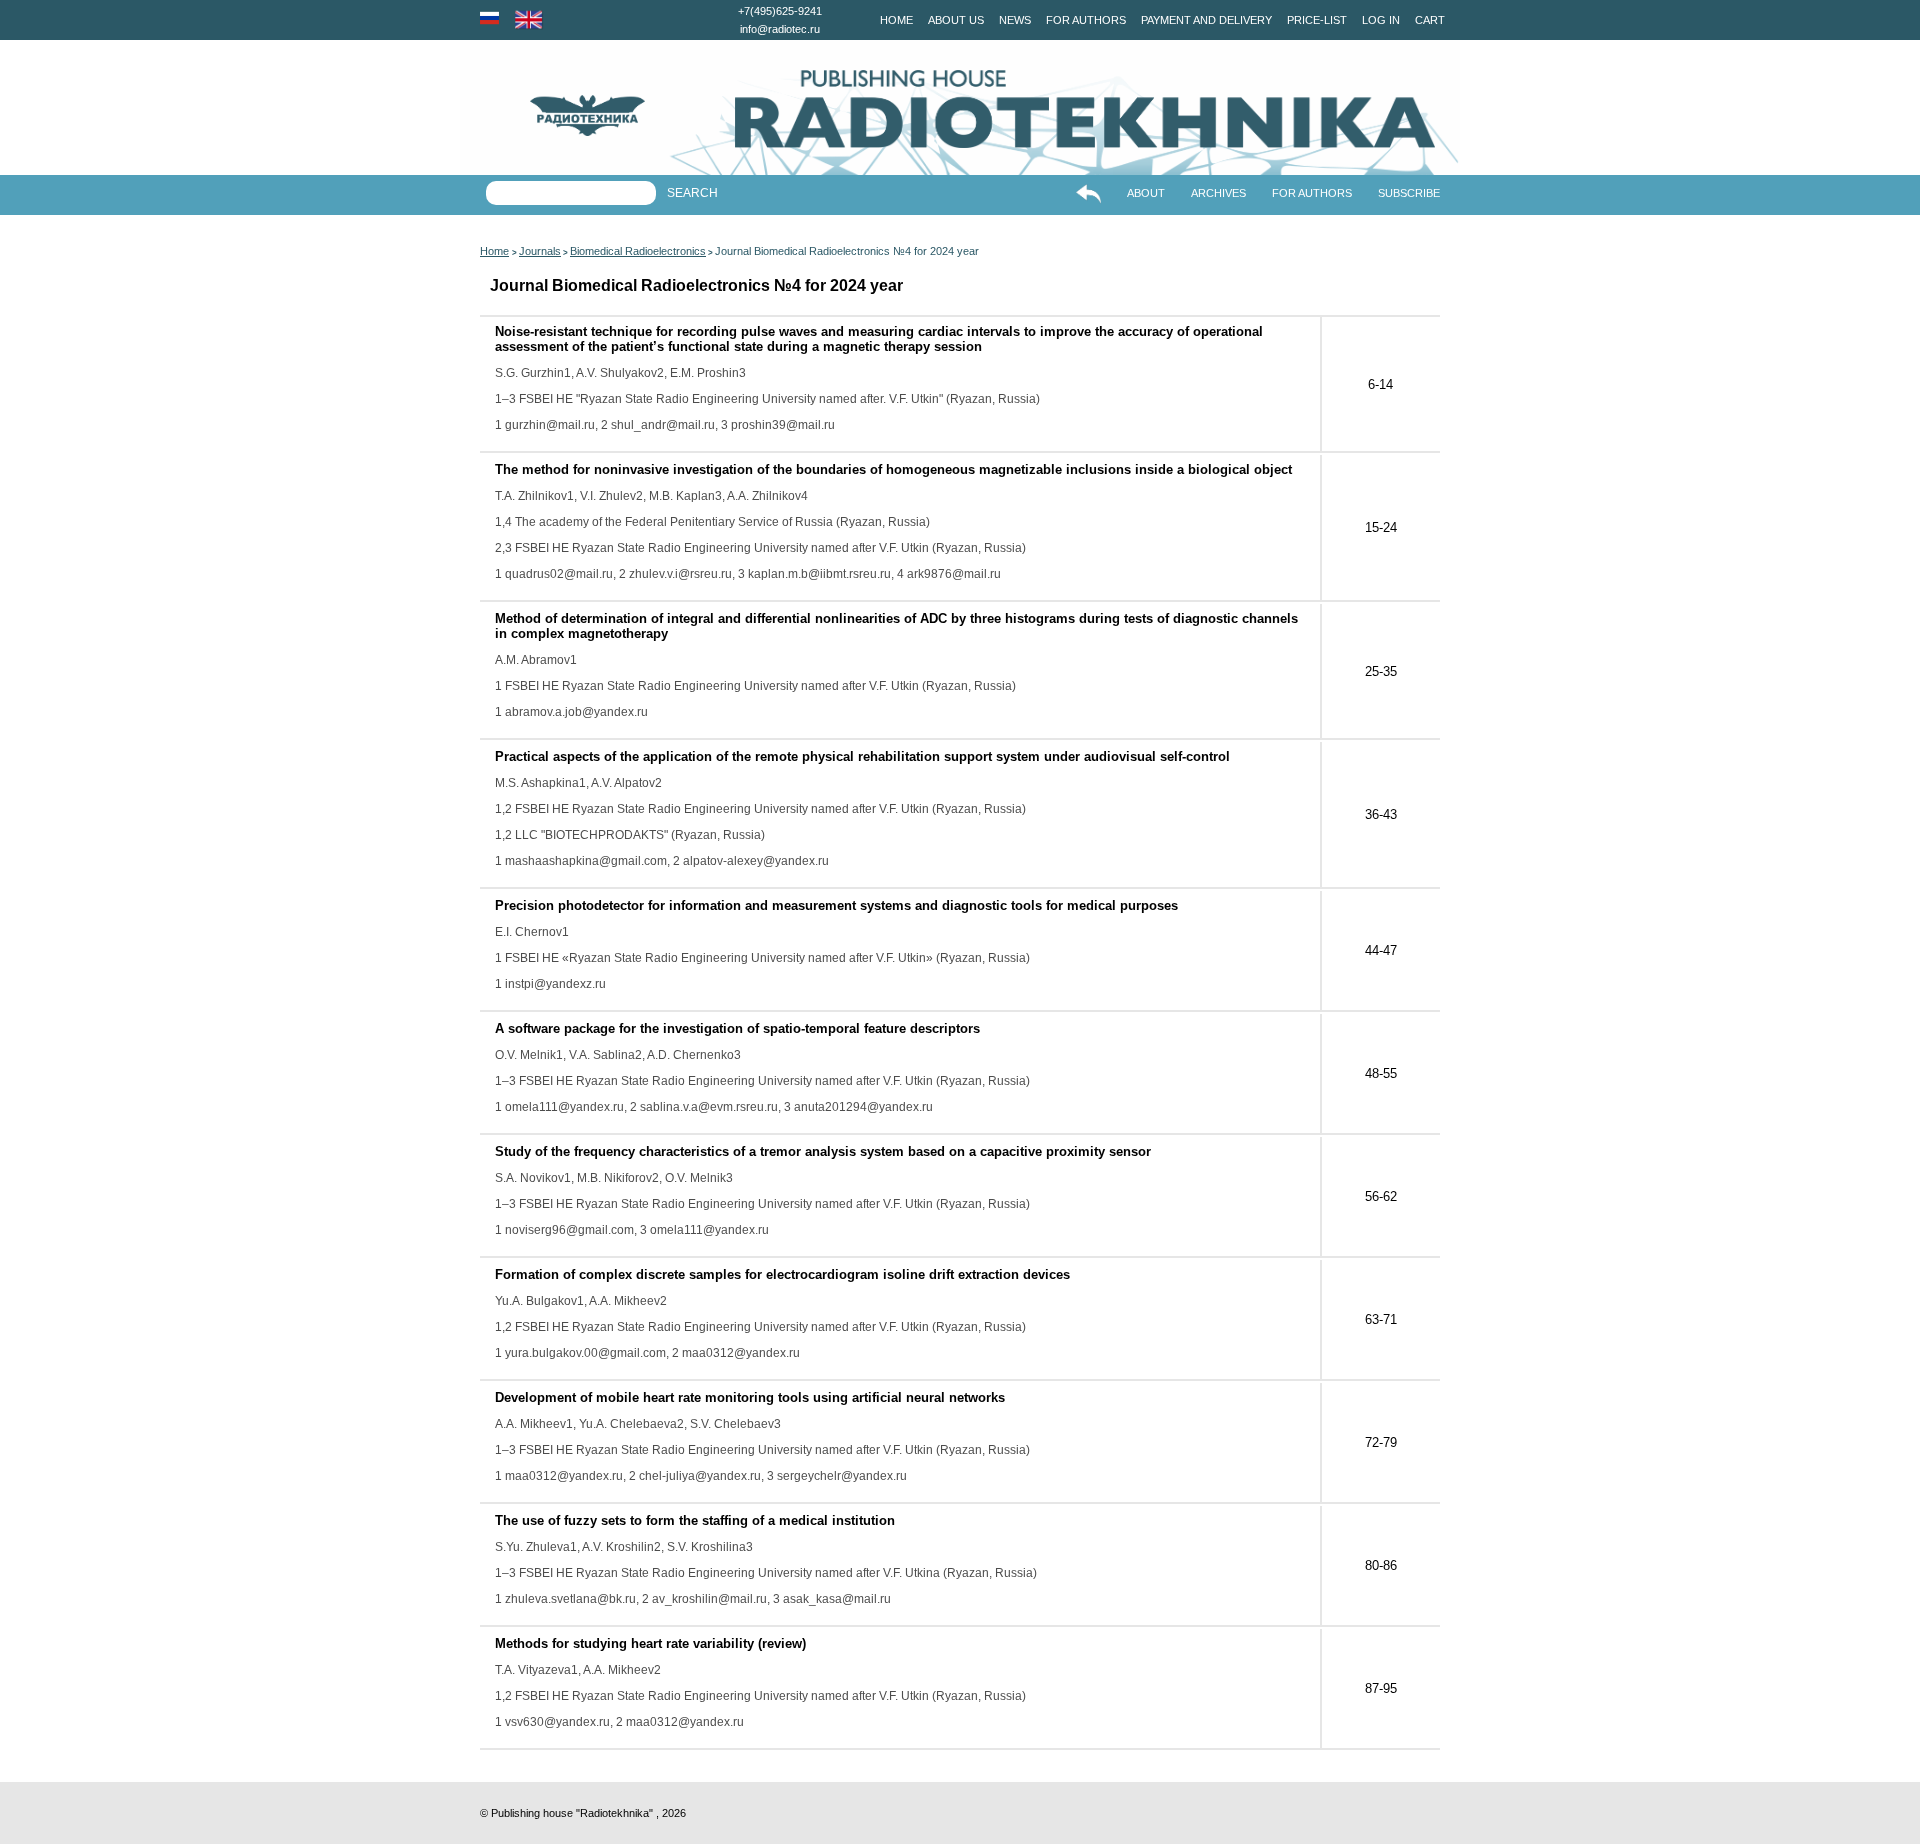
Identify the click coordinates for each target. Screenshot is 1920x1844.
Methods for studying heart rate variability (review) (650, 1643)
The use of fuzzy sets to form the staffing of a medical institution (695, 1520)
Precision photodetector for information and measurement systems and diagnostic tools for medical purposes (836, 905)
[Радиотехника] (552, 115)
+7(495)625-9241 (780, 11)
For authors (1086, 20)
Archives (1218, 193)
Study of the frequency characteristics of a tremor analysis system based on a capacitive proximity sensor (823, 1151)
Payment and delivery (1206, 20)
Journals (540, 251)
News (1015, 20)
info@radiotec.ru (780, 29)
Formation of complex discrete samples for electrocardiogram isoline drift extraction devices (782, 1274)
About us (956, 20)
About (1146, 193)
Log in (1381, 20)
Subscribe (1409, 193)
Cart (1430, 20)
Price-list (1317, 20)
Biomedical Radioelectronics (638, 251)
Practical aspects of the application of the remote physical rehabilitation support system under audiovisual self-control (862, 756)
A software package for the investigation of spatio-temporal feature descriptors (737, 1028)
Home (896, 20)
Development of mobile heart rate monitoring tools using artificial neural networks (750, 1397)
